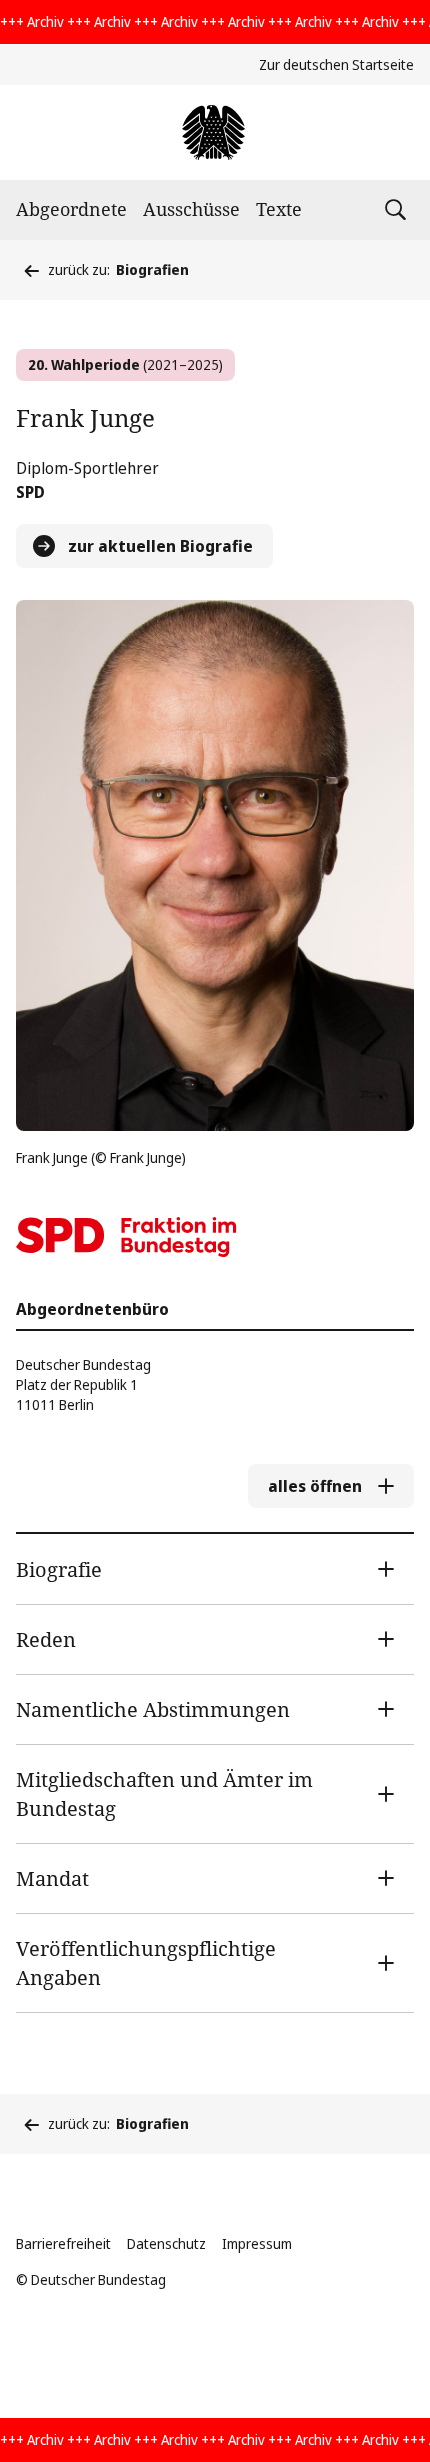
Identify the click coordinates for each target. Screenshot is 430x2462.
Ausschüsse (191, 209)
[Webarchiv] (214, 132)
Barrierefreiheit (63, 2243)
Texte (279, 209)
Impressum (257, 2243)
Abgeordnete (71, 209)
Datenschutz (166, 2243)
